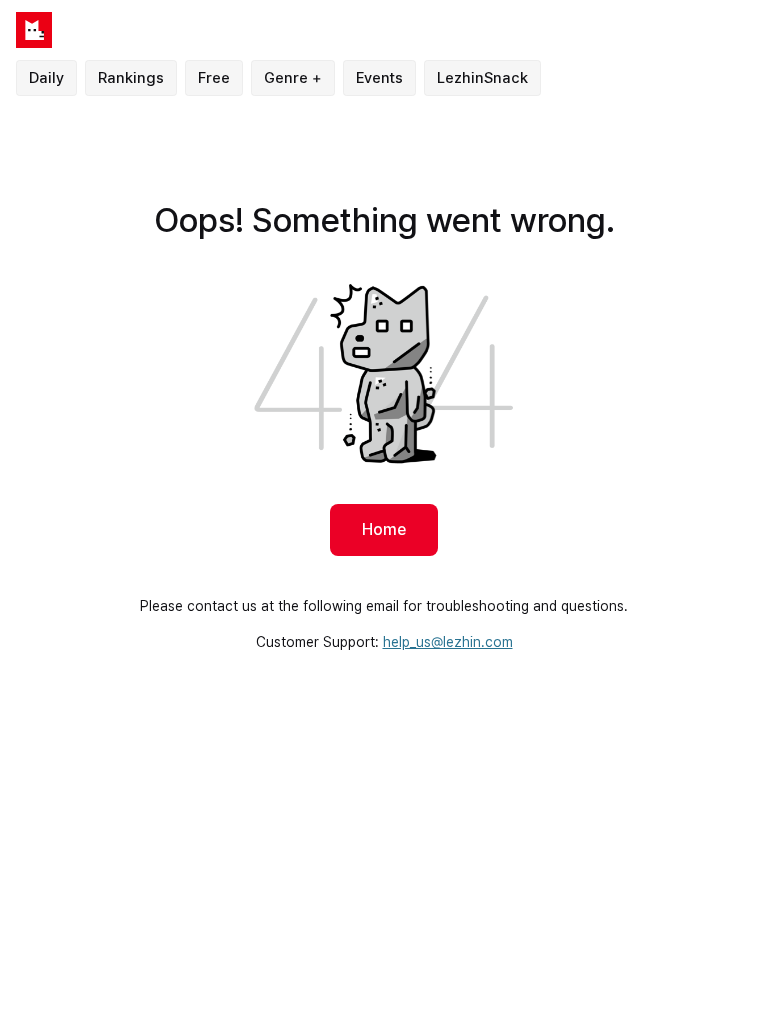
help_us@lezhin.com (448, 642)
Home (384, 529)
